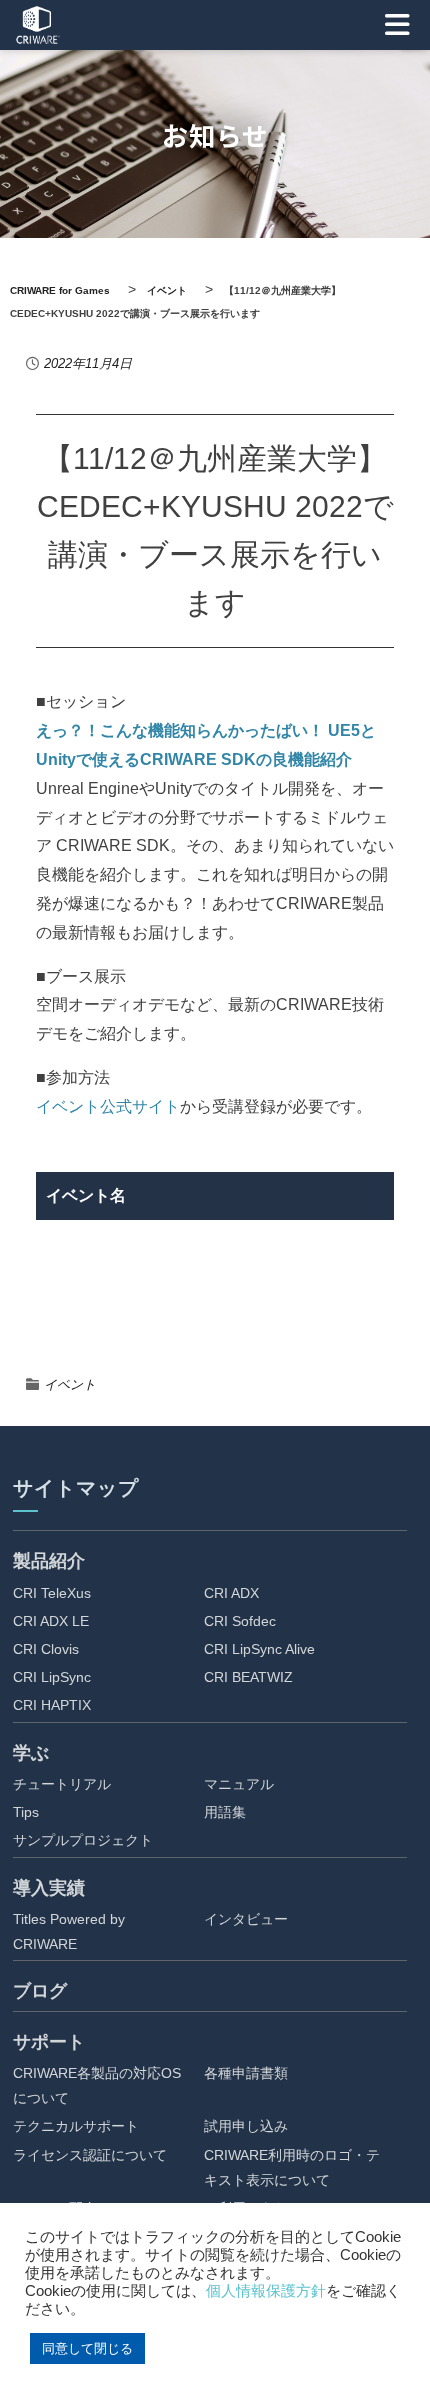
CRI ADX (231, 1593)
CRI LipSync (52, 1677)
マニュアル (239, 1784)
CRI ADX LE (51, 1621)
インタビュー (246, 1919)
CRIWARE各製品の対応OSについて (97, 2085)
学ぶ (31, 1753)
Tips (26, 1812)
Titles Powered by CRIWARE (69, 1931)
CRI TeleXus (52, 1593)
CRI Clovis (46, 1649)
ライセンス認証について (90, 2155)
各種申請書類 (246, 2073)
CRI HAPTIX (52, 1705)
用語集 (225, 1812)
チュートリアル (62, 1784)
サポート (49, 2042)
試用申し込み (246, 2126)
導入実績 (49, 1888)
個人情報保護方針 (266, 2291)
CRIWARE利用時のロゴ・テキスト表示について (292, 2167)
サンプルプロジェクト (83, 1840)
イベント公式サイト (108, 1106)
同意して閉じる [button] (87, 2348)
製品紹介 (49, 1561)
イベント (70, 1384)
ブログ (40, 1991)
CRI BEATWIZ (248, 1677)
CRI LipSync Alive (259, 1649)
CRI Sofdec (240, 1621)
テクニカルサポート (76, 2126)
